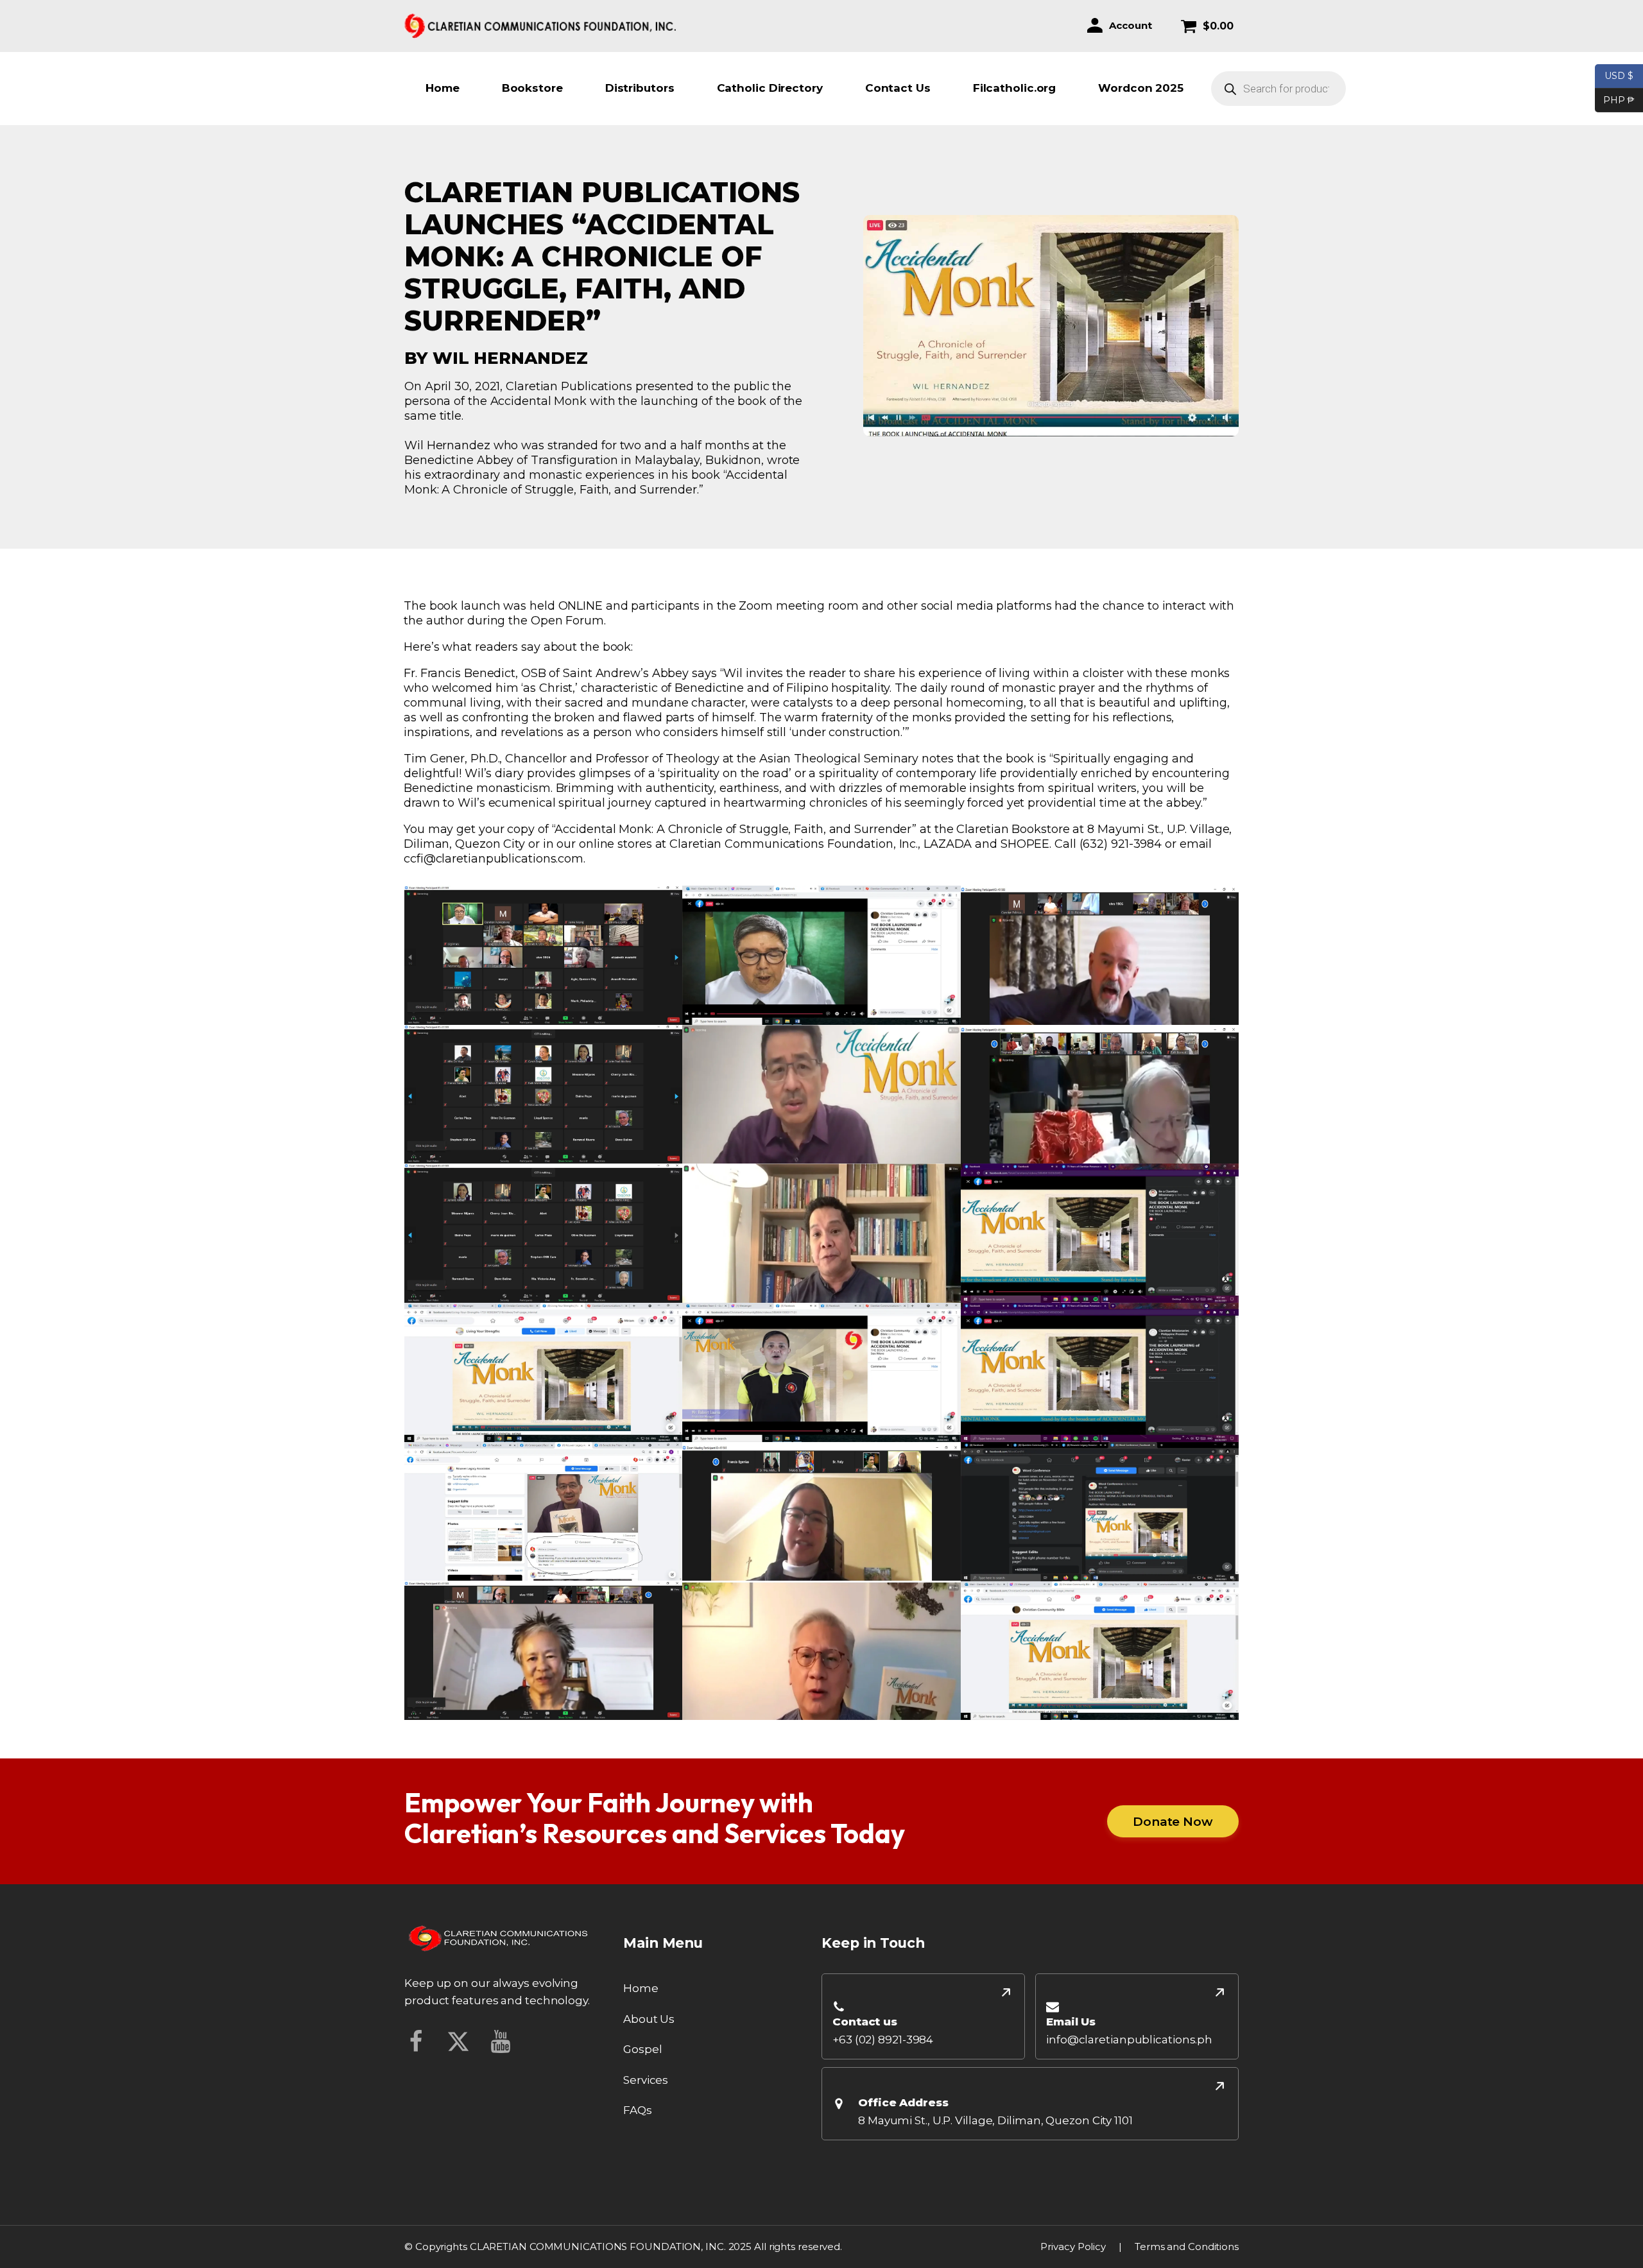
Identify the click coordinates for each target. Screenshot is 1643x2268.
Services (646, 2080)
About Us (649, 2019)
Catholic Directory (770, 88)
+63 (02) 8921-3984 (883, 2040)
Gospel (642, 2049)
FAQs (638, 2110)
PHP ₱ (1615, 99)
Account (1130, 25)
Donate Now (1173, 1821)
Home (443, 88)
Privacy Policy (1073, 2247)
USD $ (1619, 75)
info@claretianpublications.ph (1129, 2040)
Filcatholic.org (1015, 88)
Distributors (640, 88)
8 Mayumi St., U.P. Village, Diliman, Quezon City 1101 (995, 2120)
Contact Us (898, 88)
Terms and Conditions (1187, 2247)
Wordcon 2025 (1141, 88)
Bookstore (532, 88)
